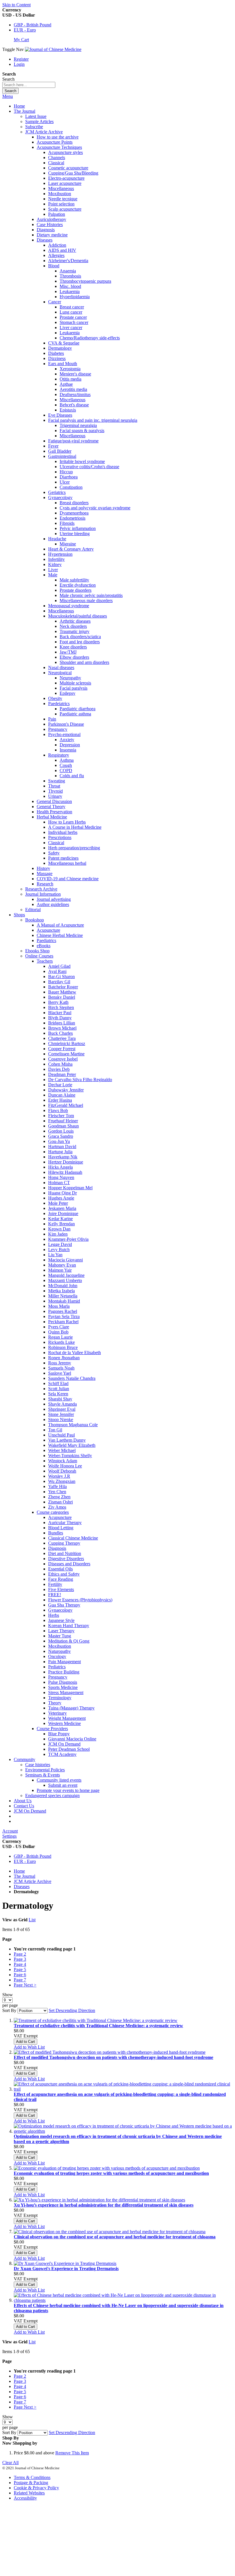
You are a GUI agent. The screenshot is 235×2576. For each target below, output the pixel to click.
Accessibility (25, 2498)
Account (10, 1831)
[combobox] (29, 85)
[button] (29, 2047)
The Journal (25, 1876)
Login (19, 64)
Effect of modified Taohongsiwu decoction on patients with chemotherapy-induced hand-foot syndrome (113, 2057)
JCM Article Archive (33, 1881)
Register (21, 59)
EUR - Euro (25, 30)
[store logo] (53, 49)
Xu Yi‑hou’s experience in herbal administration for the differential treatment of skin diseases (104, 2205)
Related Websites (29, 2493)
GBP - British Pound (33, 25)
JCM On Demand (30, 1811)
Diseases (22, 1887)
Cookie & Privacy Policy (36, 2488)
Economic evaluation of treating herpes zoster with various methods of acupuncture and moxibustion (111, 2173)
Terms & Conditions (32, 2477)
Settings (9, 1836)
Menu (8, 96)
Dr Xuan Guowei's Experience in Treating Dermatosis (66, 2269)
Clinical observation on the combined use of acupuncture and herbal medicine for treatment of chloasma (115, 2237)
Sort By (9, 2010)
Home (19, 106)
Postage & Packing (31, 2483)
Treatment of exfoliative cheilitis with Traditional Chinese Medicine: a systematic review (98, 2026)
